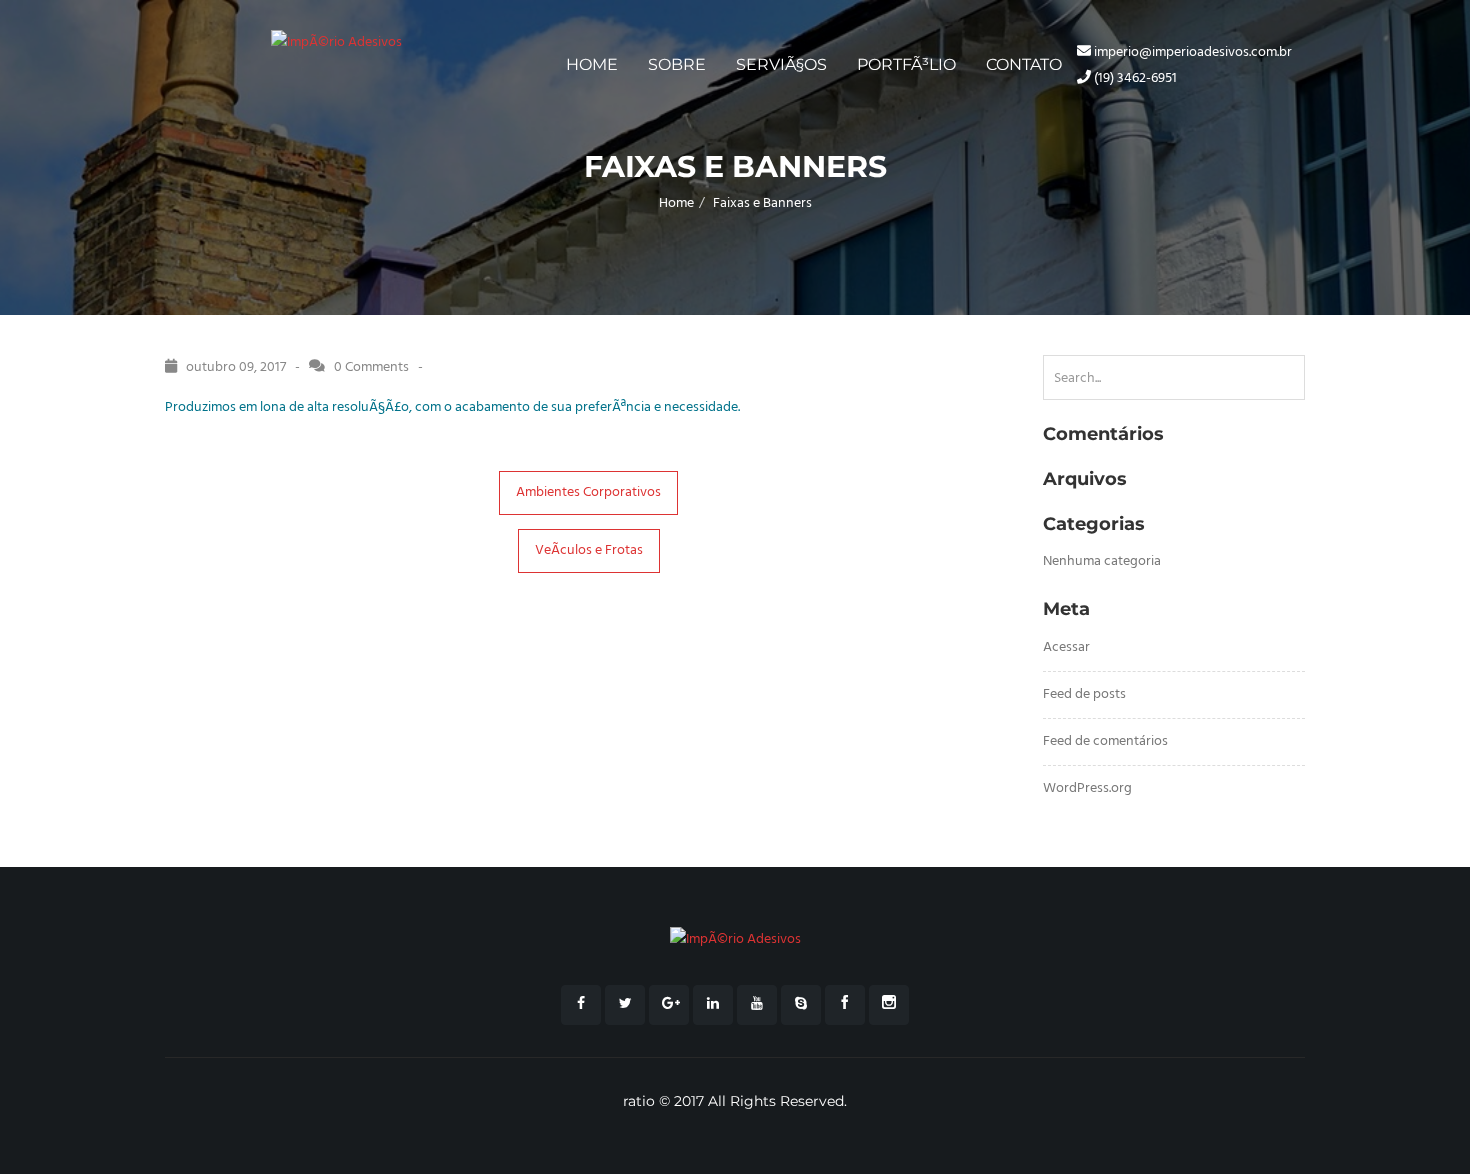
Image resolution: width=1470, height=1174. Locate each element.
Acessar (1066, 647)
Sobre (677, 64)
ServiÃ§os (781, 64)
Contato (1024, 64)
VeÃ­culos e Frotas (589, 550)
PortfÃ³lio (906, 64)
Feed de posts (1084, 694)
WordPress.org (1087, 788)
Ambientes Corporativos (588, 492)
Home (592, 64)
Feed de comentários (1105, 741)
